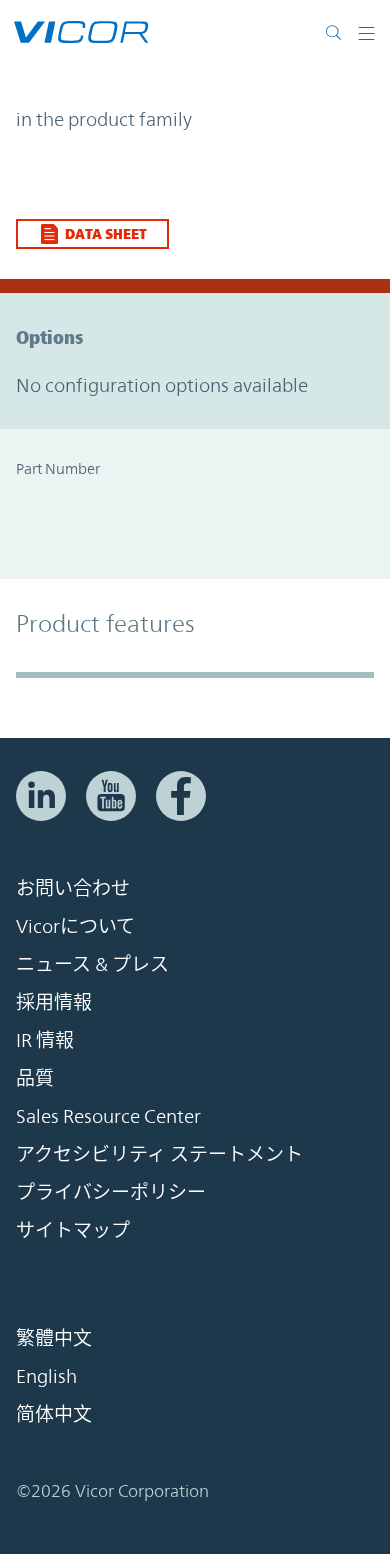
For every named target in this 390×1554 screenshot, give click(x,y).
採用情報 (54, 1002)
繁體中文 (54, 1338)
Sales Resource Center (108, 1116)
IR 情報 (45, 1040)
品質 (35, 1078)
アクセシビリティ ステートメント (159, 1154)
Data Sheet (106, 233)
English (46, 1376)
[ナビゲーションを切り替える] (366, 32)
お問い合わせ (73, 888)
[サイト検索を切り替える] (338, 32)
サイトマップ (73, 1230)
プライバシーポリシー (111, 1192)
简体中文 (54, 1414)
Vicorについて (75, 926)
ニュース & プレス (92, 964)
